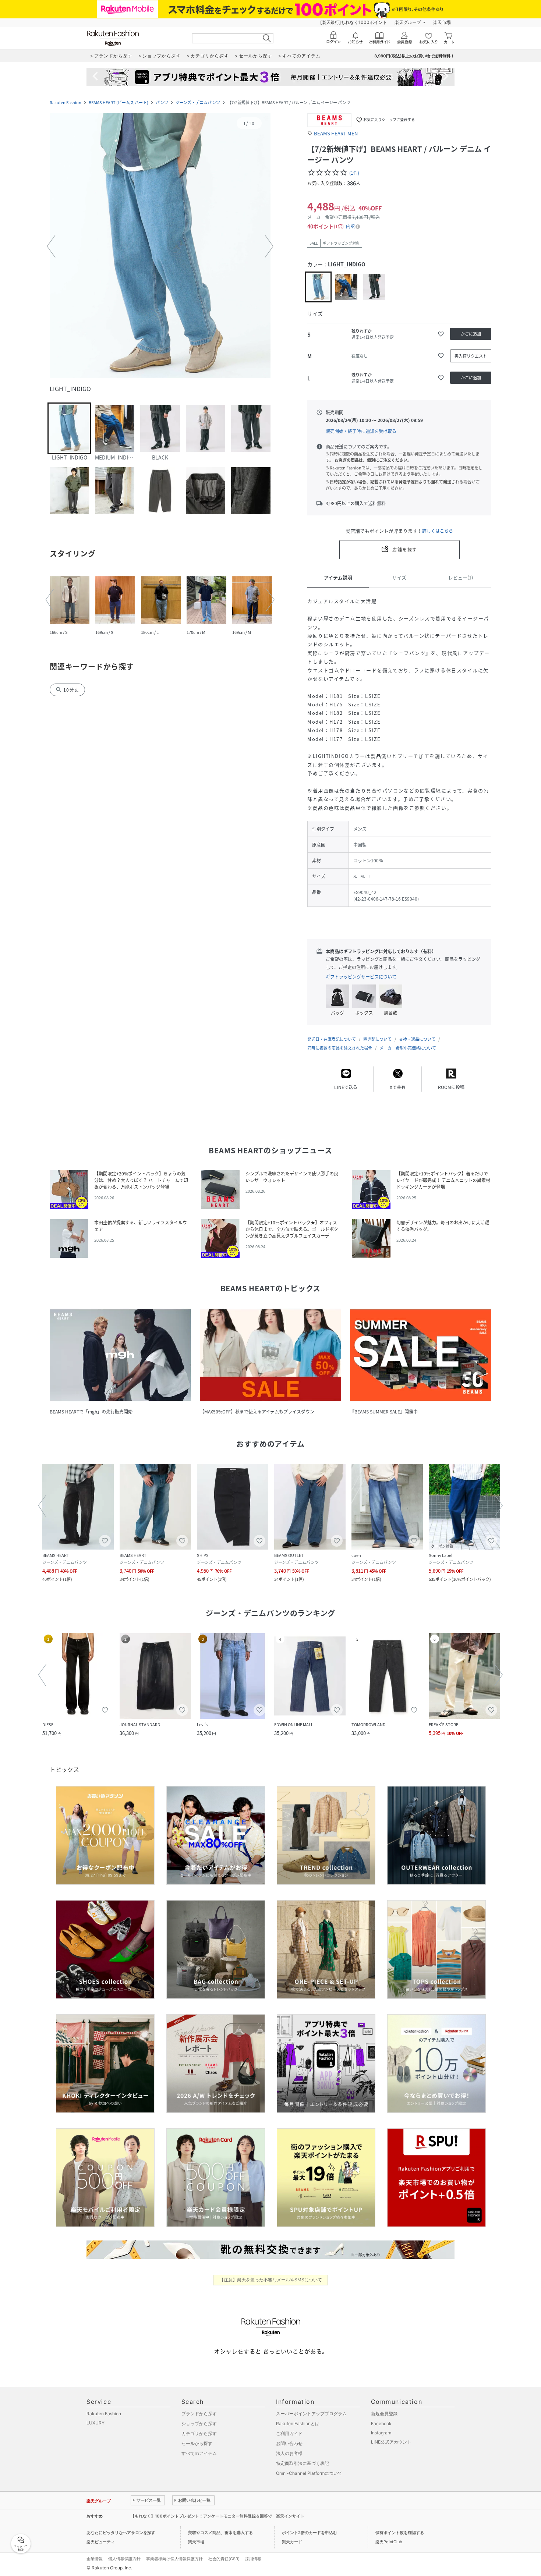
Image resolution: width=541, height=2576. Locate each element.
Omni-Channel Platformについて (309, 2473)
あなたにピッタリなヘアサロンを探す (121, 2533)
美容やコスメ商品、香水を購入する (220, 2533)
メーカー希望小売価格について (408, 1048)
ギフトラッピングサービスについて (361, 977)
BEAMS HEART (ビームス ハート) (119, 102)
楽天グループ (408, 22)
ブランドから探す (199, 2414)
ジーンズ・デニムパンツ (198, 102)
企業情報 (95, 2559)
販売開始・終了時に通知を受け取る (361, 431)
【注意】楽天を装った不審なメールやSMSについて (271, 2280)
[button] (160, 246)
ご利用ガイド (289, 2433)
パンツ (162, 102)
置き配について (377, 1039)
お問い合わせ (289, 2443)
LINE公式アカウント (391, 2442)
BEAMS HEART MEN (336, 133)
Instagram (381, 2433)
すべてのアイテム (199, 2453)
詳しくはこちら (438, 531)
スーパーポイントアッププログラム (311, 2414)
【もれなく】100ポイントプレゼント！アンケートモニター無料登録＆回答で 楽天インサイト (218, 2516)
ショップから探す (199, 2424)
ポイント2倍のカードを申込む (310, 2533)
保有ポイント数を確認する (400, 2533)
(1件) (354, 173)
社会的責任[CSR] (224, 2559)
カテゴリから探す (199, 2433)
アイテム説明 (338, 577)
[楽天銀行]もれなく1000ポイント (354, 22)
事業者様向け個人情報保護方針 (174, 2559)
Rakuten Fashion (66, 102)
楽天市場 (442, 22)
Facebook (381, 2424)
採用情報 (253, 2559)
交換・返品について (417, 1039)
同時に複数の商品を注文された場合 (340, 1048)
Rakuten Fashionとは (298, 2424)
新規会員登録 (384, 2414)
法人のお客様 (289, 2453)
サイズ (399, 577)
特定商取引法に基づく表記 (303, 2463)
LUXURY (96, 2423)
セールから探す (197, 2443)
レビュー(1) (461, 577)
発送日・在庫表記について (332, 1039)
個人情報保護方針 (124, 2559)
